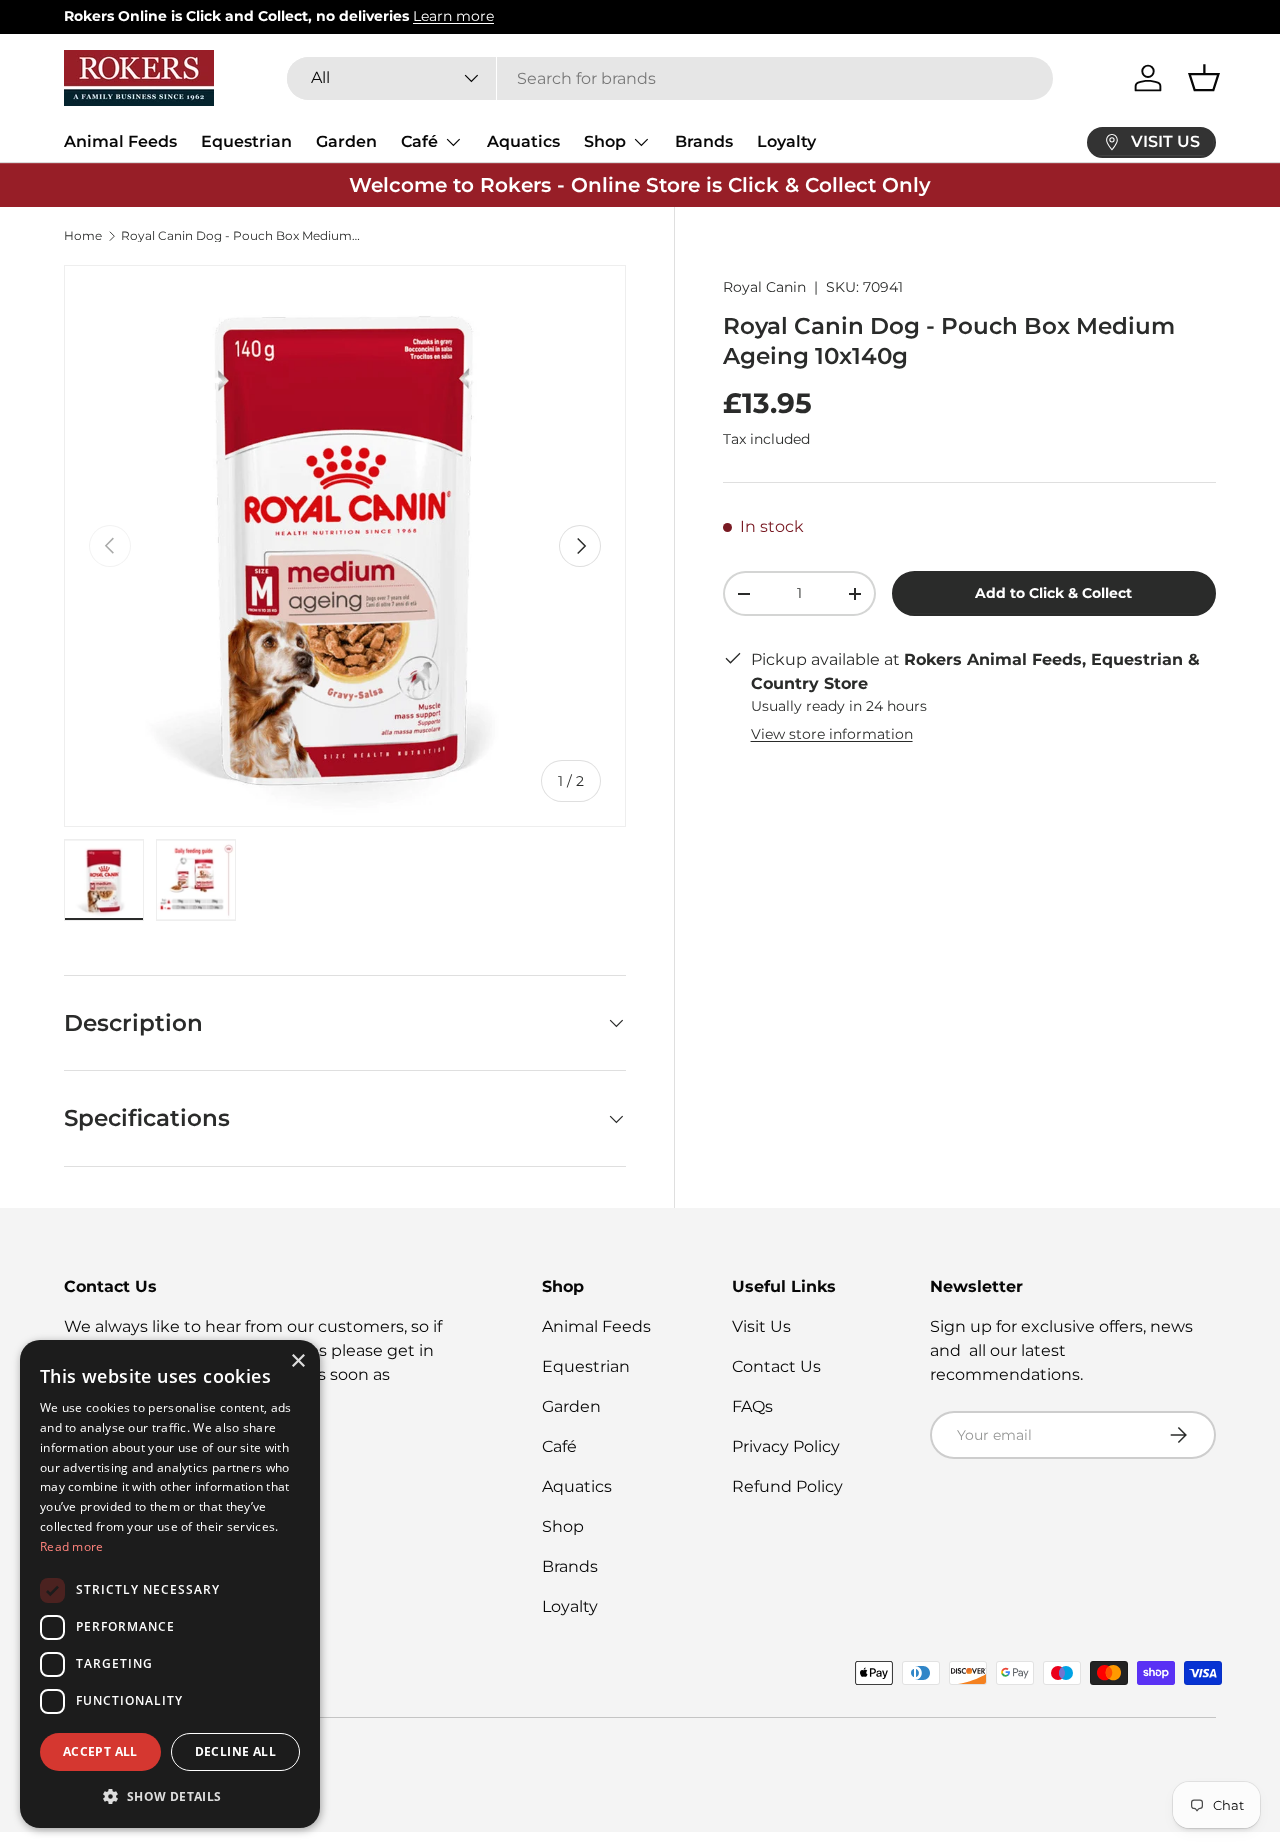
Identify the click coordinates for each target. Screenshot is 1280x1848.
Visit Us (761, 1326)
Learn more (453, 16)
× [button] (297, 1361)
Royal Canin (764, 287)
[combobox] (670, 78)
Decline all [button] (235, 1751)
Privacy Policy (786, 1446)
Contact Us (776, 1366)
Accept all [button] (100, 1751)
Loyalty (786, 141)
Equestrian (246, 141)
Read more (72, 1546)
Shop (605, 141)
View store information (832, 734)
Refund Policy (787, 1486)
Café (419, 141)
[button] (1204, 78)
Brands (704, 141)
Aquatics (523, 141)
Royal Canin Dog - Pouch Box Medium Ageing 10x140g (241, 236)
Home (83, 236)
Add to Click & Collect (1053, 593)
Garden (346, 141)
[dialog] (170, 1584)
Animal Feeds (120, 141)
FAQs (752, 1406)
